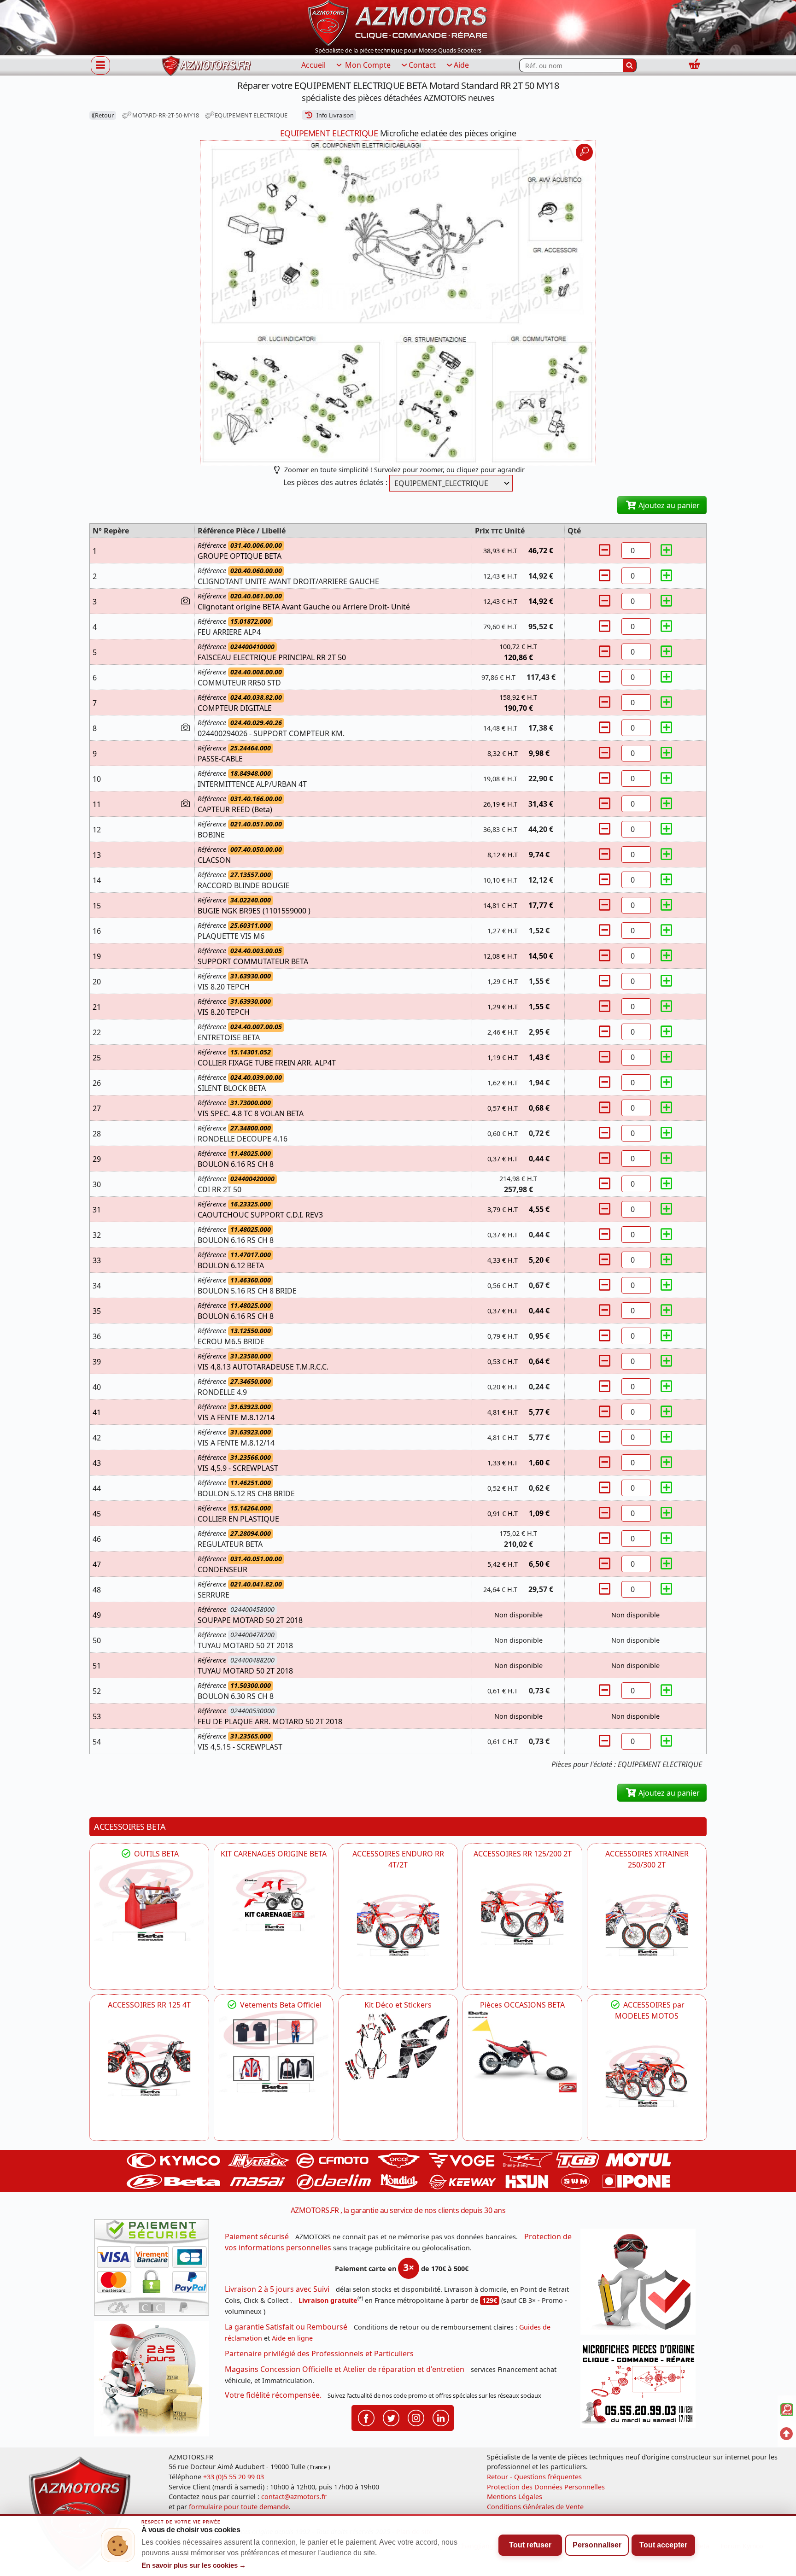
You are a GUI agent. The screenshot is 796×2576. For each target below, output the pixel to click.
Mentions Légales (515, 2497)
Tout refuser (530, 2545)
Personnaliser (597, 2545)
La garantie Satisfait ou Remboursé (286, 2327)
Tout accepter (663, 2545)
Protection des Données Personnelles (546, 2487)
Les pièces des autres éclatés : (335, 482)
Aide (461, 65)
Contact (422, 65)
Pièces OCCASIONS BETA (522, 2005)
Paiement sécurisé (257, 2236)
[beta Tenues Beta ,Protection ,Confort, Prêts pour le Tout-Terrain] (274, 2052)
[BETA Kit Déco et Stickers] (398, 2047)
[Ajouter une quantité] (667, 550)
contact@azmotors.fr (294, 2497)
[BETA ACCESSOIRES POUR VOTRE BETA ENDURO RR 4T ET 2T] (398, 1925)
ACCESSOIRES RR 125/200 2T (523, 1854)
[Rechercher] (630, 65)
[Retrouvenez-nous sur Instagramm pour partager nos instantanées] (416, 2417)
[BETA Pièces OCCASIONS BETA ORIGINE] (522, 2052)
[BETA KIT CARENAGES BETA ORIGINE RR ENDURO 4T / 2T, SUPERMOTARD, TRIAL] (274, 1900)
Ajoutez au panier (668, 505)
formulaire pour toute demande (239, 2507)
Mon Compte (367, 65)
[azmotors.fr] (206, 66)
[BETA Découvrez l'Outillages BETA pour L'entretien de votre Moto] (149, 1900)
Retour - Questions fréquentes (534, 2477)
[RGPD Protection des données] (641, 2285)
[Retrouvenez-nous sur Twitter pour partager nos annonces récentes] (391, 2417)
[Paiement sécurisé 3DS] (155, 2270)
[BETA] (647, 2076)
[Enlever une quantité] (606, 550)
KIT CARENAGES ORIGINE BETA (274, 1854)
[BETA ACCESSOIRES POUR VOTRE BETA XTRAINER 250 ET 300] (647, 1925)
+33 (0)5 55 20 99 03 (234, 2477)
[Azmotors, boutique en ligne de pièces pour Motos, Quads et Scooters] (398, 22)
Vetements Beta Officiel (280, 2005)
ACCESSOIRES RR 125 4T (149, 2005)
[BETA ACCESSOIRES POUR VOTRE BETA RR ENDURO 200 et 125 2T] (522, 1914)
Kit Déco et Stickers (398, 2005)
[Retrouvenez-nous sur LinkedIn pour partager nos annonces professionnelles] (441, 2417)
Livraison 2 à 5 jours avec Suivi (277, 2289)
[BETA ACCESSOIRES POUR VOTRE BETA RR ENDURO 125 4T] (149, 2065)
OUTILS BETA (155, 1854)
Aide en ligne (292, 2338)
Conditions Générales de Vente (535, 2507)
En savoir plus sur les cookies (194, 2565)
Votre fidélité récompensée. (273, 2395)
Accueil (313, 65)
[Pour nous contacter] (641, 2387)
